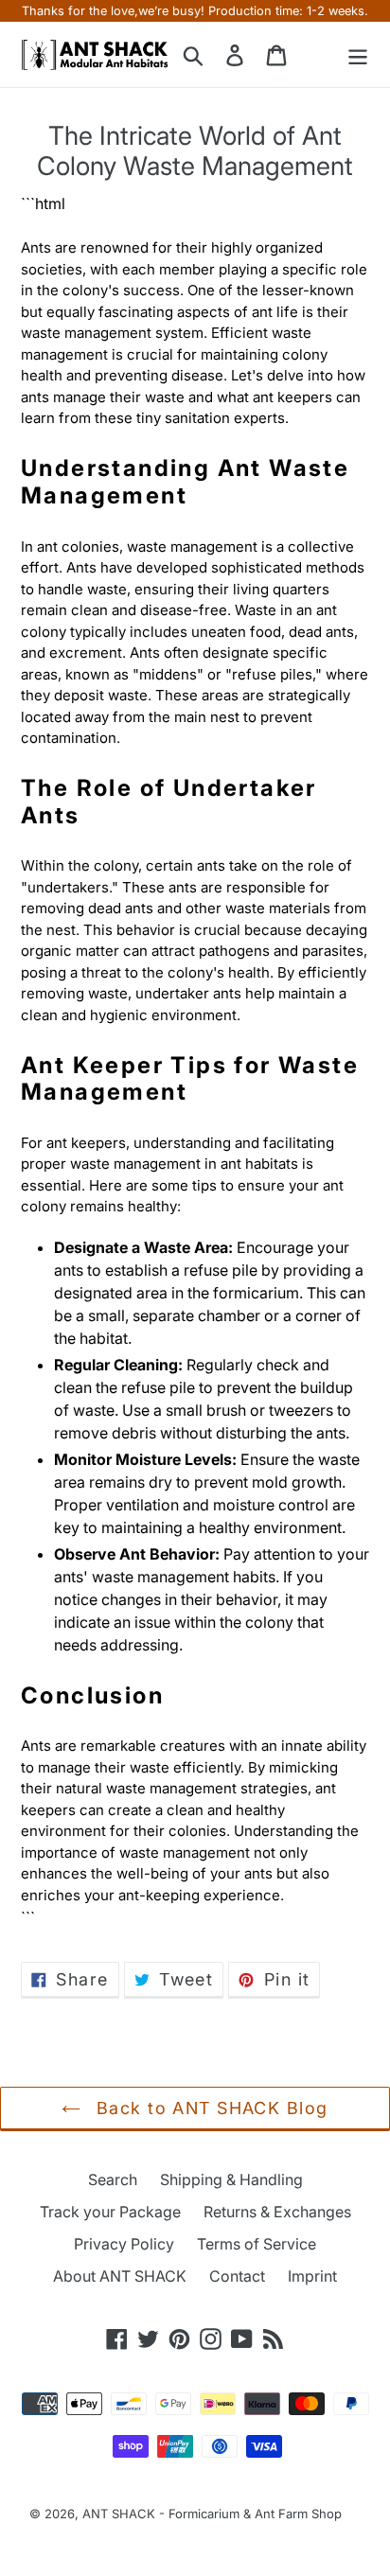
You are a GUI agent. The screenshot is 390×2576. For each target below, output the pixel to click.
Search (113, 2179)
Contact (237, 2276)
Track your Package (110, 2212)
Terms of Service (257, 2244)
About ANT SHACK (120, 2276)
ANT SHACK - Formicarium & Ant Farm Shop (212, 2514)
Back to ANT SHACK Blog (209, 2108)
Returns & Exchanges (277, 2212)
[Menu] (358, 54)
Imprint (312, 2276)
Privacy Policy (124, 2244)
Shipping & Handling (231, 2179)
